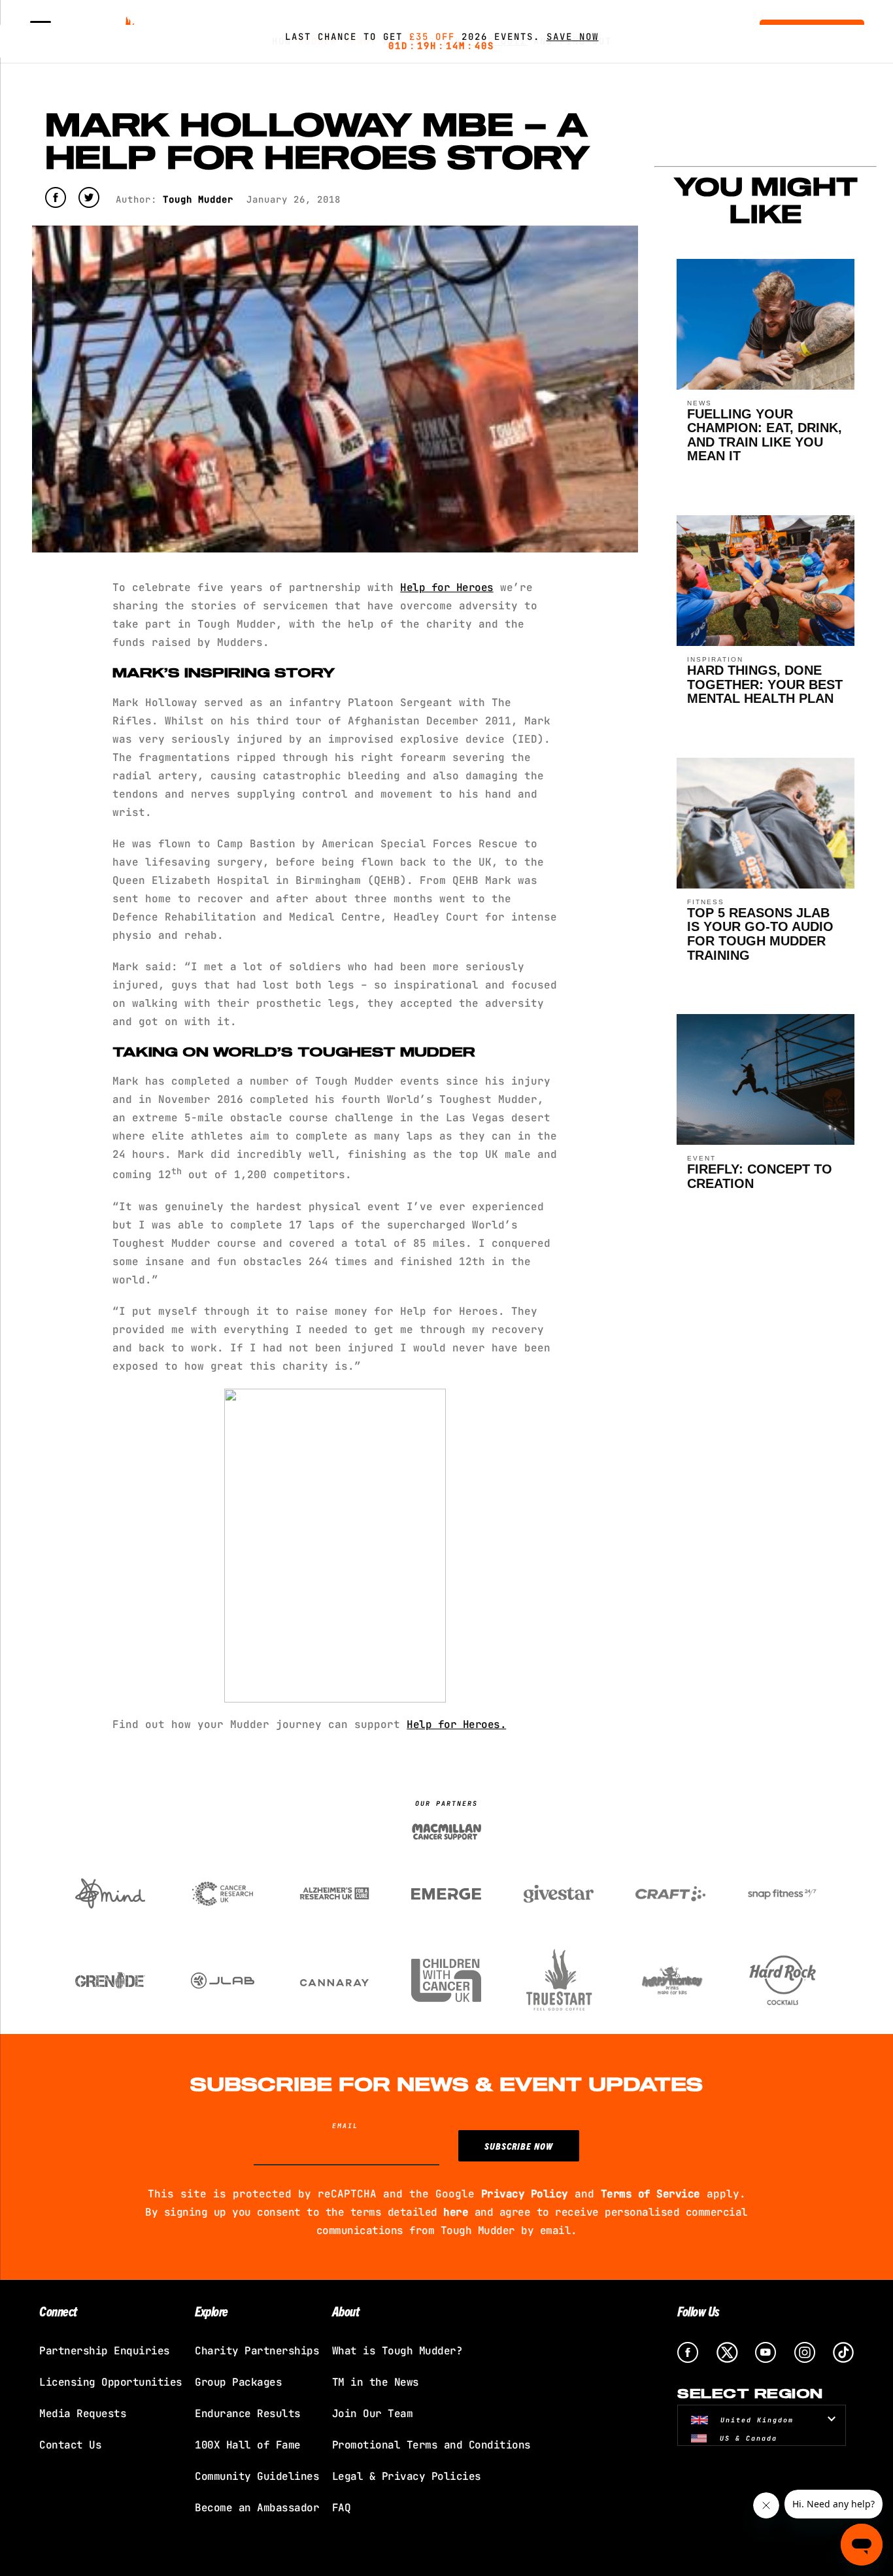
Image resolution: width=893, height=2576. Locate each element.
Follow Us (699, 2311)
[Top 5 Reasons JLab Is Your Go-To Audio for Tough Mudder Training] (766, 885)
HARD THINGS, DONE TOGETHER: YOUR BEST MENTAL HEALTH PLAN (765, 684)
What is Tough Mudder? (397, 2351)
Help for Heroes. (456, 1724)
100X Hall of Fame (248, 2445)
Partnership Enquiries (105, 2351)
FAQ (342, 2508)
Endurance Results (248, 2414)
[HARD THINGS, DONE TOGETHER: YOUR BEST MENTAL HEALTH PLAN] (766, 642)
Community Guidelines (257, 2476)
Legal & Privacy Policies (407, 2476)
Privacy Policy (525, 2194)
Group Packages (238, 2382)
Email (345, 2126)
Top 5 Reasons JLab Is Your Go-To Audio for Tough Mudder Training (760, 934)
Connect (58, 2311)
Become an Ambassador (257, 2508)
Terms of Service (650, 2194)
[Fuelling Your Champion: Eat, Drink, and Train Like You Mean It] (766, 386)
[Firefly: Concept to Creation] (766, 1141)
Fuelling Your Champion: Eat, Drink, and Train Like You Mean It (765, 435)
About (346, 2311)
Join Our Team (373, 2414)
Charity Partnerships (257, 2351)
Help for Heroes (447, 587)
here (456, 2212)
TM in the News (376, 2382)
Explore (211, 2311)
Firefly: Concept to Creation (760, 1176)
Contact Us (70, 2445)
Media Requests (83, 2414)
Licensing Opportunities (111, 2382)
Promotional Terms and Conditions (431, 2445)
